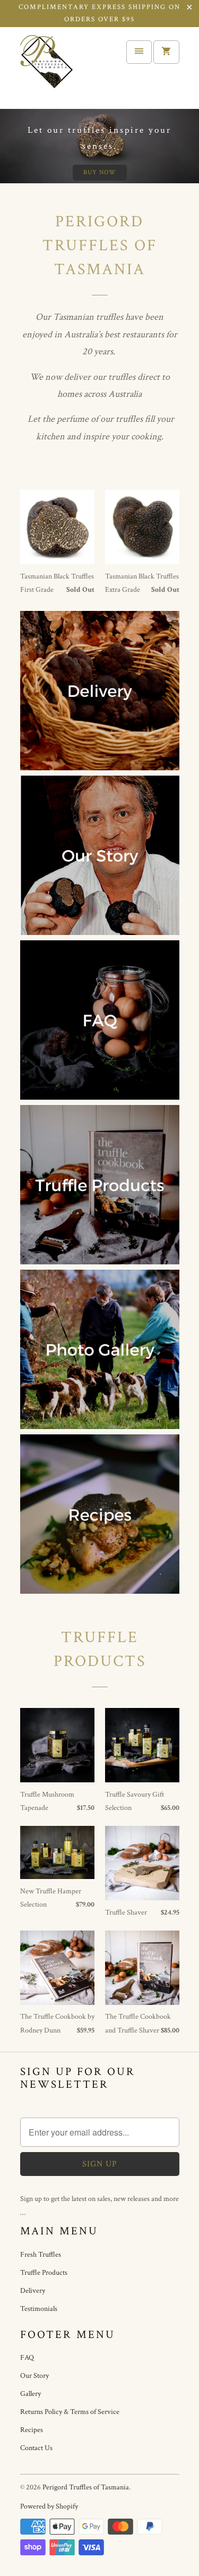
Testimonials (39, 2309)
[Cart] (166, 52)
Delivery (33, 2291)
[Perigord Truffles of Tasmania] (63, 68)
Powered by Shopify (49, 2506)
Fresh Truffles (41, 2255)
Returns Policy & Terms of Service (70, 2412)
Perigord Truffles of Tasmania (86, 2487)
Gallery (31, 2394)
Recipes (32, 2430)
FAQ (27, 2358)
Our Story (34, 2376)
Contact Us (36, 2448)
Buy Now (100, 172)
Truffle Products (44, 2273)
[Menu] (139, 52)
